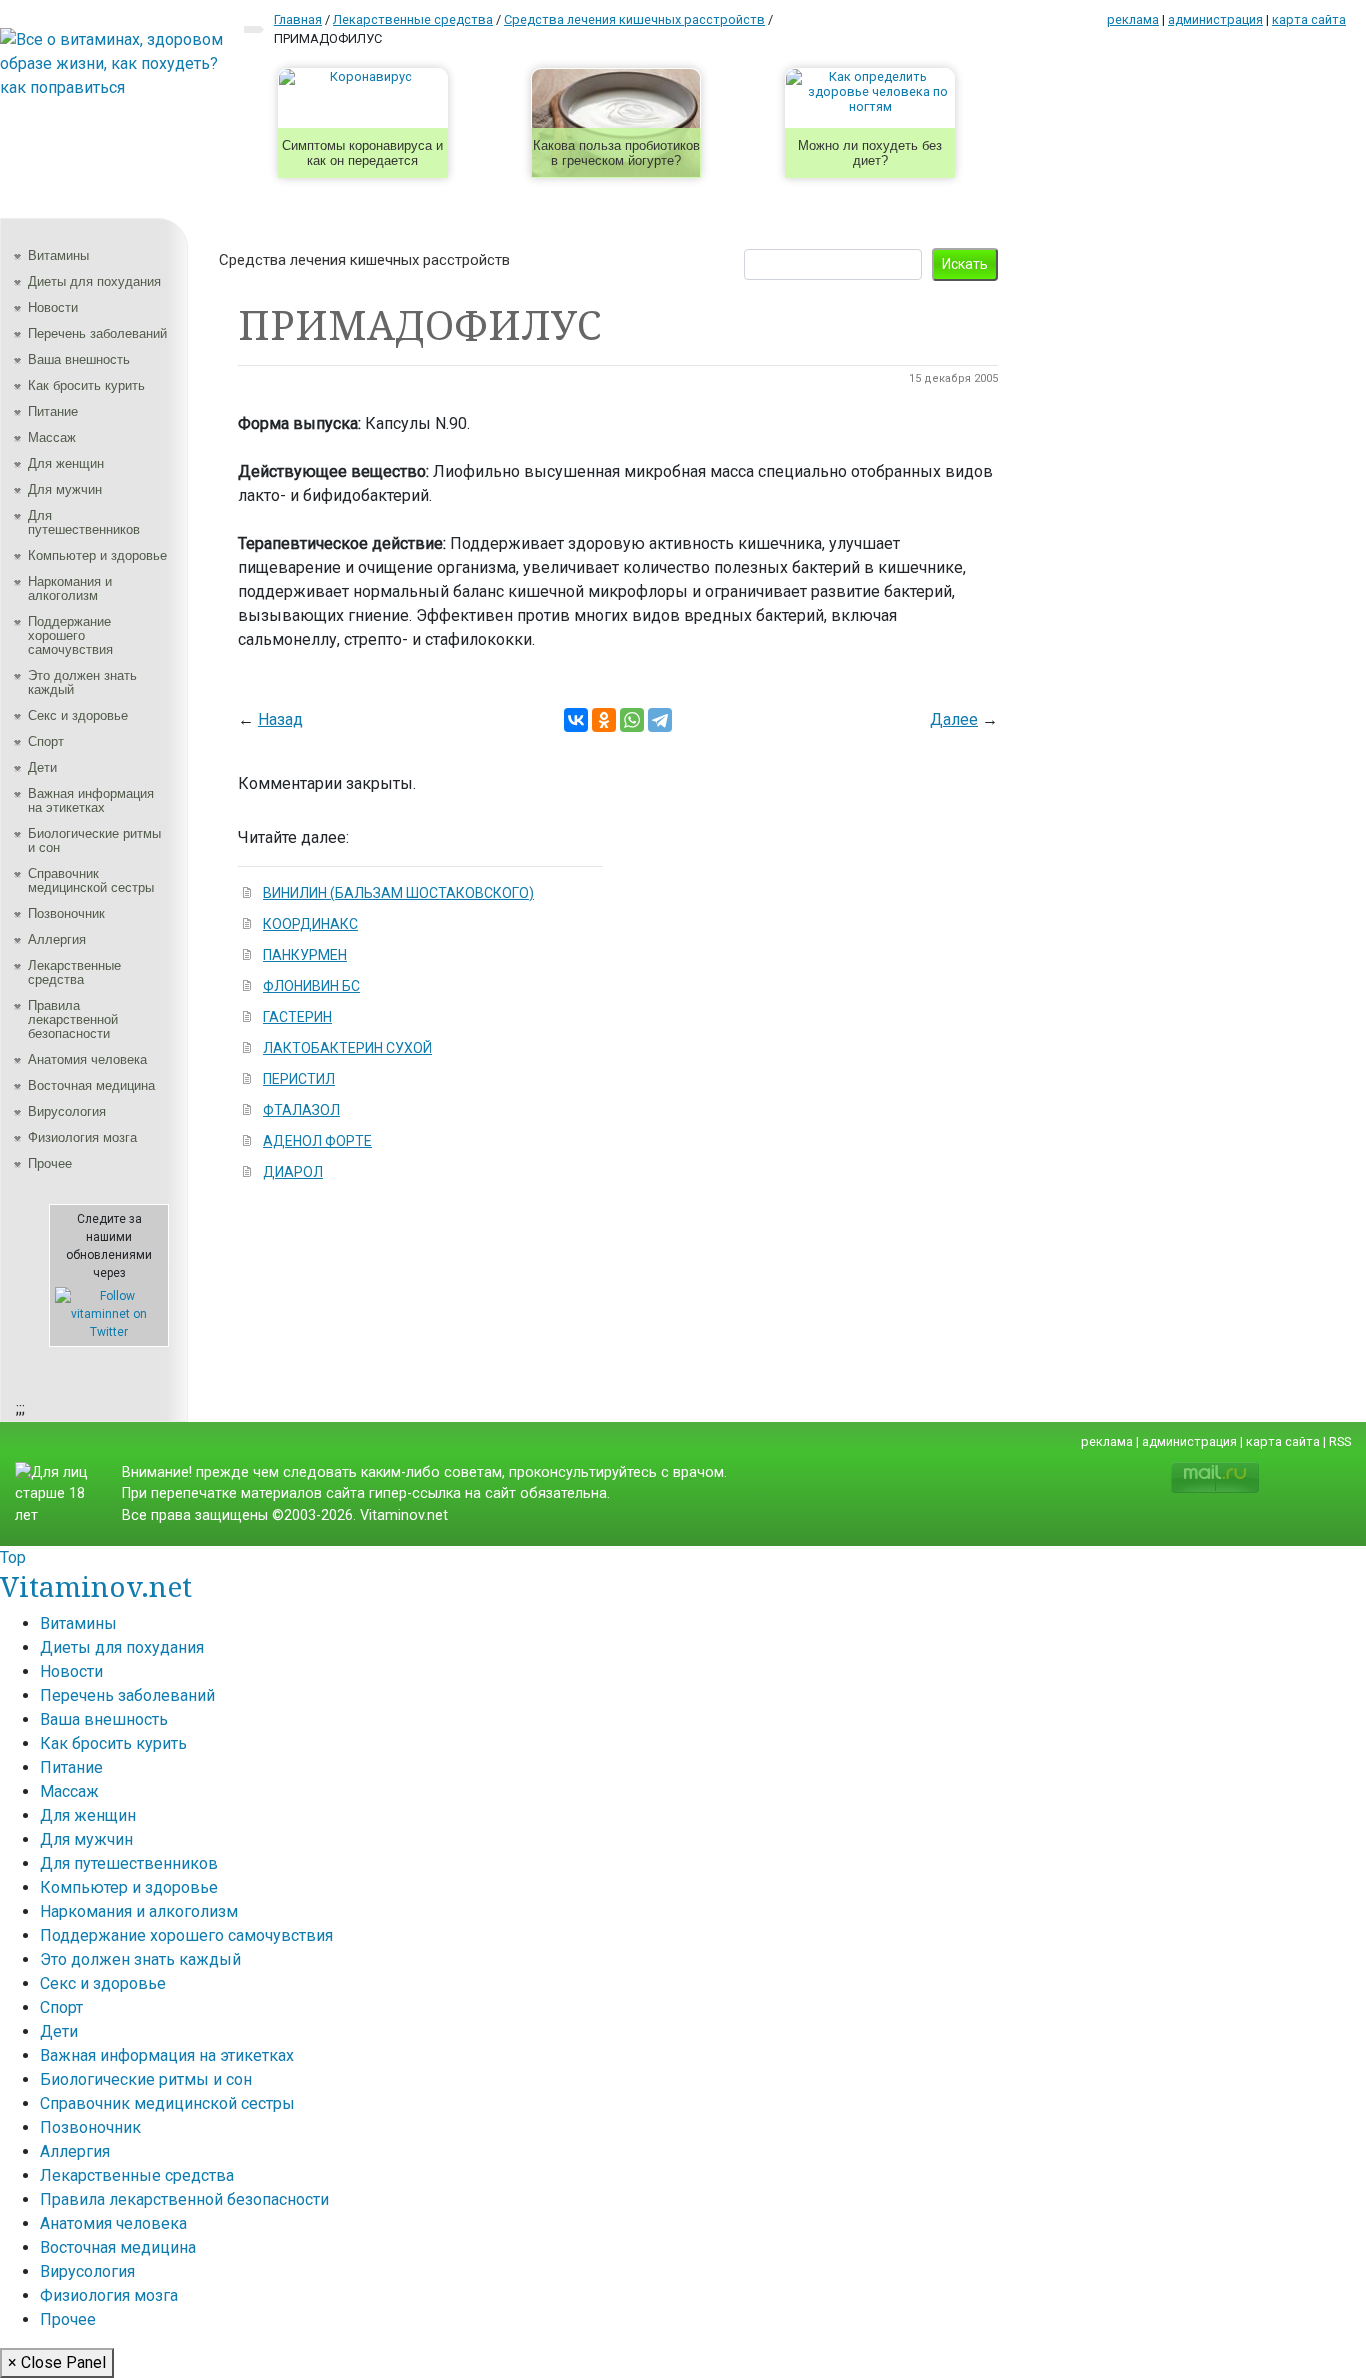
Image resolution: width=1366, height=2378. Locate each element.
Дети (42, 767)
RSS (1340, 1441)
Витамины (58, 255)
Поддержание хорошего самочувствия (70, 635)
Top (13, 1557)
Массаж (52, 437)
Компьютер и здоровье (97, 555)
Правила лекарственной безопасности (73, 1019)
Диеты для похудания (94, 281)
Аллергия (57, 939)
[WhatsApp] (632, 720)
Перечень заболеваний (97, 333)
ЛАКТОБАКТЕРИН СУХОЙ (347, 1048)
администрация (1215, 19)
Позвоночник (66, 913)
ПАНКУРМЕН (305, 955)
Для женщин (66, 463)
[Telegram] (660, 720)
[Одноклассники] (604, 720)
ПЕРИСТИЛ (299, 1079)
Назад (280, 719)
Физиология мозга (82, 1137)
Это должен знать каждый (82, 682)
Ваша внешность (79, 359)
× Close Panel (57, 2362)
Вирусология (67, 1111)
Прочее (50, 1163)
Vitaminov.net (96, 1586)
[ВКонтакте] (576, 720)
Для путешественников (84, 522)
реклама (1133, 19)
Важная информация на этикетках (91, 800)
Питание (53, 411)
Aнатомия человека (87, 1059)
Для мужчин (65, 489)
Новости (53, 307)
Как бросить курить (86, 385)
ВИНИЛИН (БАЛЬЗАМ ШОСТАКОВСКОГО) (398, 893)
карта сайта (1309, 19)
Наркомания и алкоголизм (70, 588)
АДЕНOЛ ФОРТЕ (317, 1141)
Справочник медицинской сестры (91, 880)
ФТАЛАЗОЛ (301, 1110)
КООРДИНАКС (310, 924)
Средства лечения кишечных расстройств (364, 260)
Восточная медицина (91, 1085)
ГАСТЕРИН (297, 1017)
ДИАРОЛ (293, 1172)
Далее (954, 719)
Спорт (46, 741)
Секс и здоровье (78, 715)
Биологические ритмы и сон (94, 840)
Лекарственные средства (74, 972)
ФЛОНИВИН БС (311, 986)
